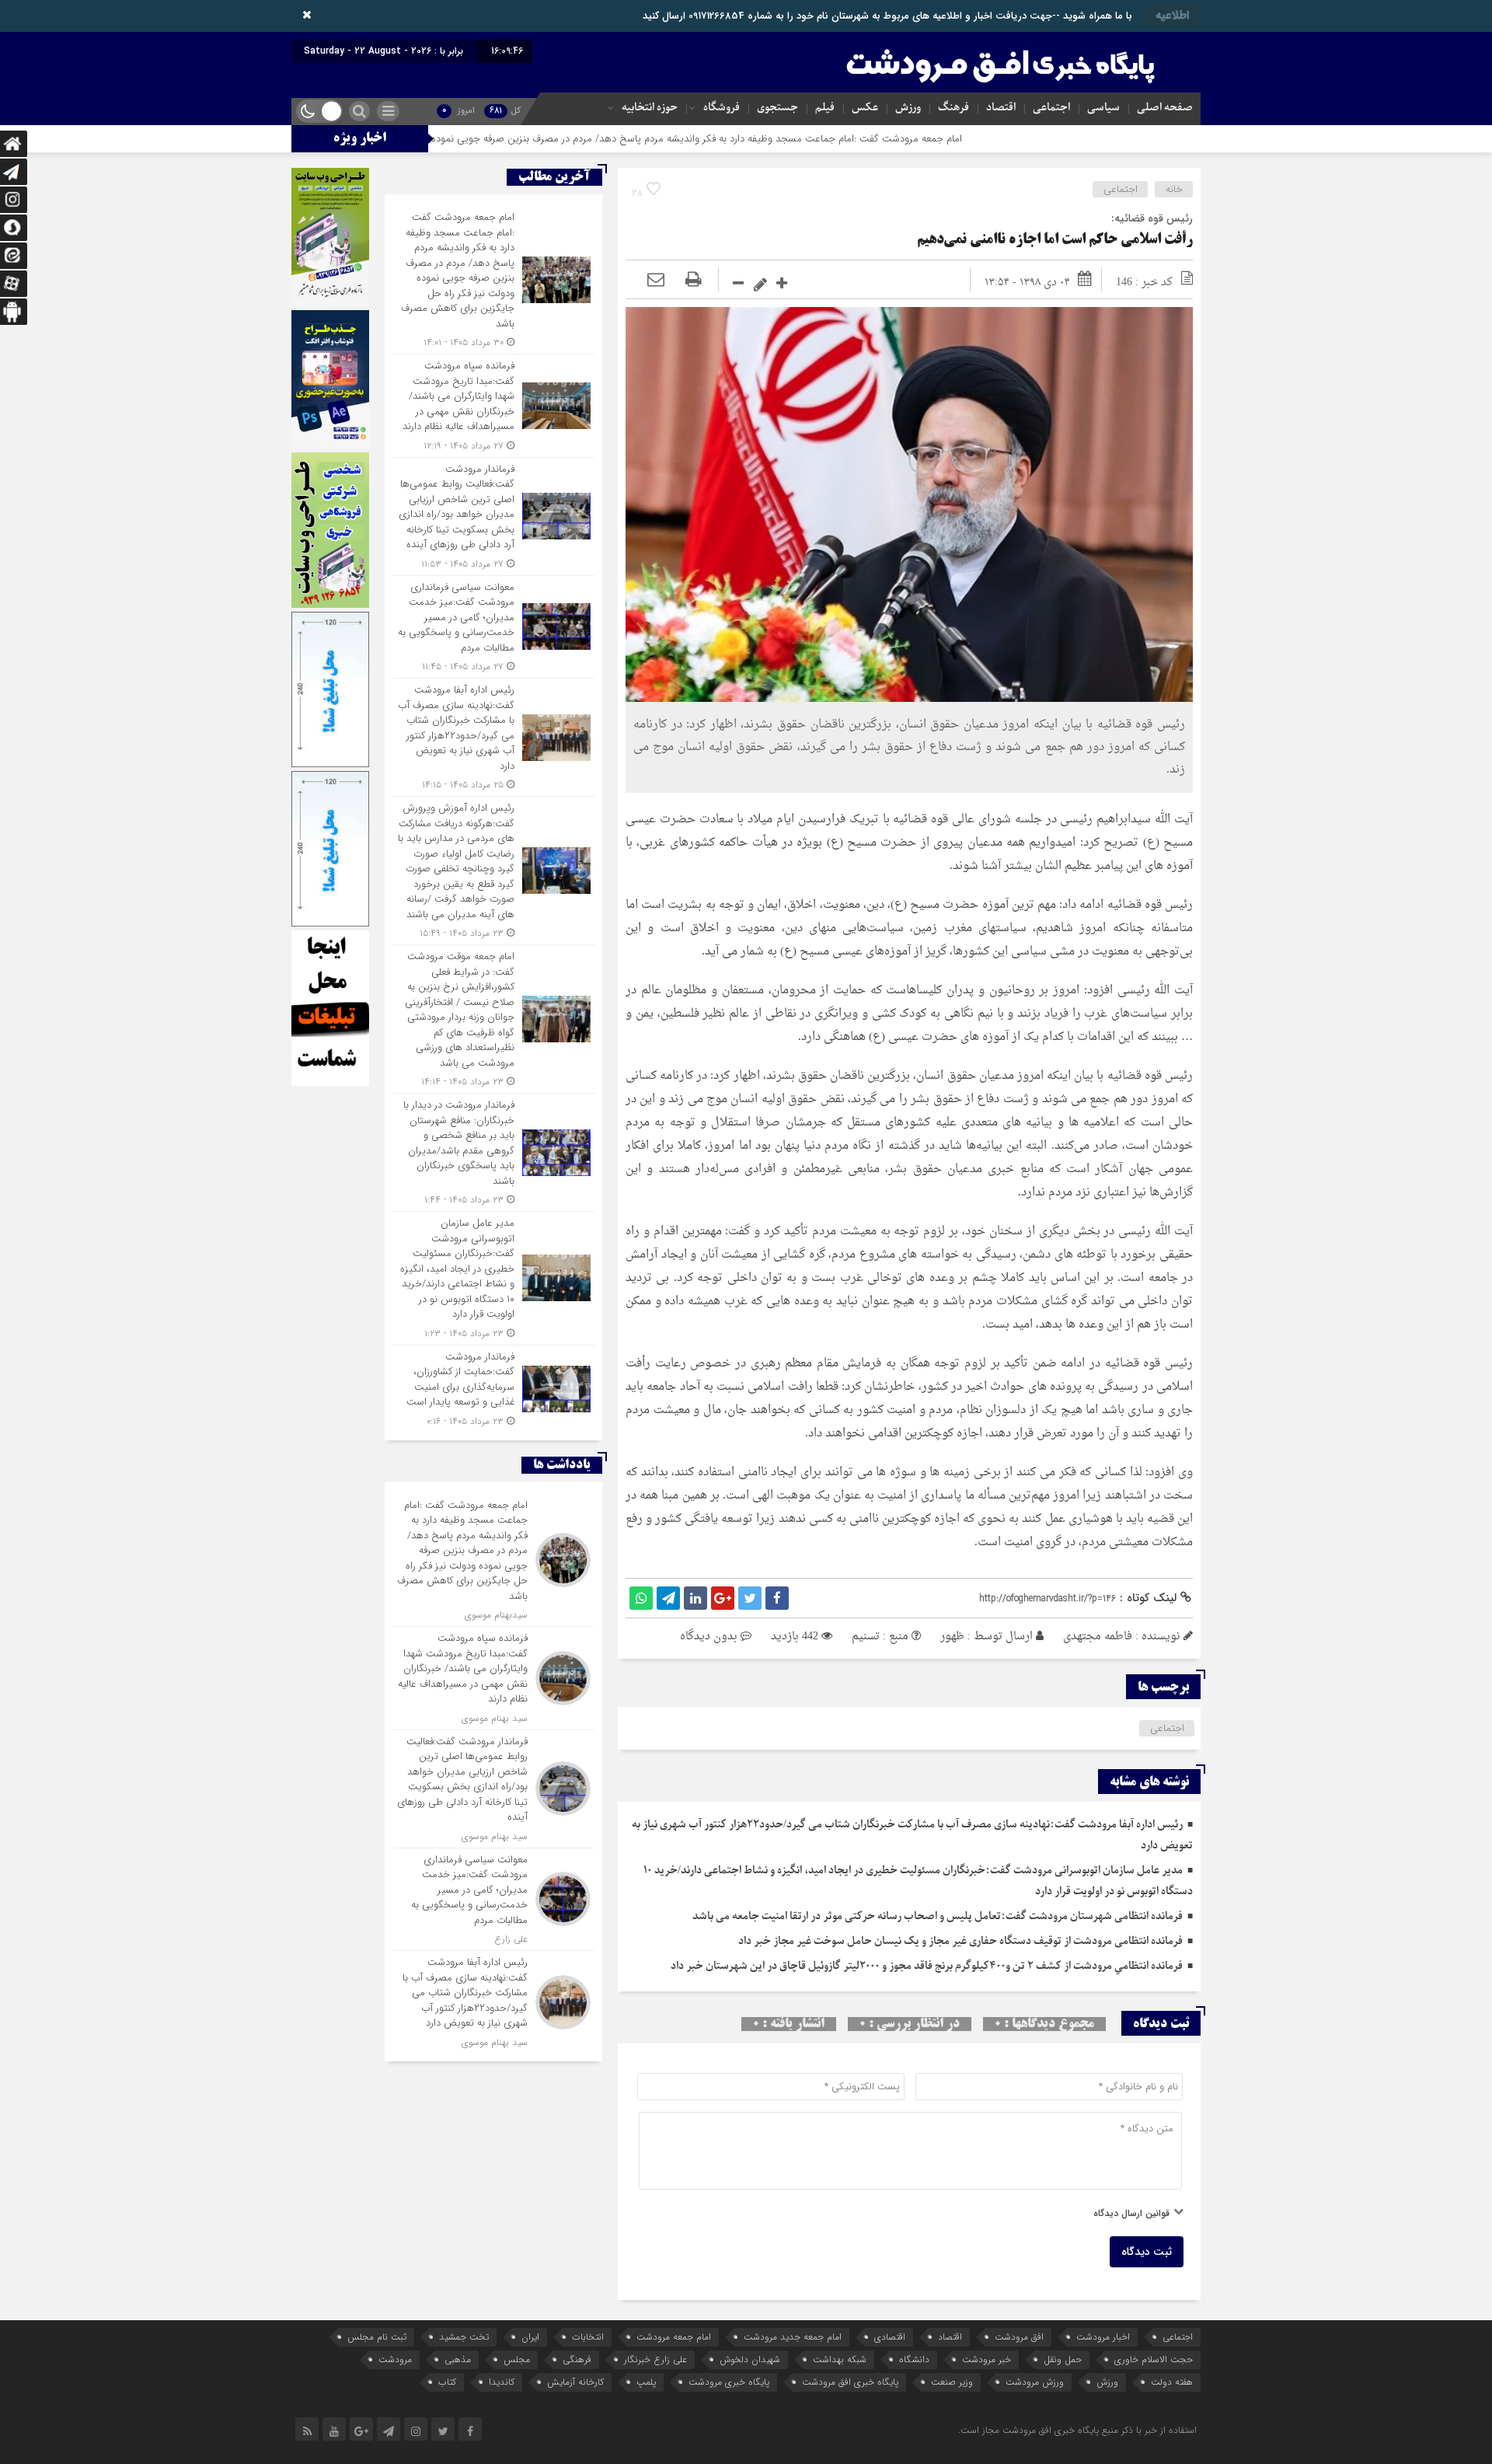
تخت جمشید (464, 2337)
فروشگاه (722, 108)
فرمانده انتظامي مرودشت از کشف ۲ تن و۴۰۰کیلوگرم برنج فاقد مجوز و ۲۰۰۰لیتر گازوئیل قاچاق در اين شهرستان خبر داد (927, 1966)
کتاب (447, 2382)
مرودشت (395, 2359)
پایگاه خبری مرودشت (729, 2382)
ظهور (952, 1637)
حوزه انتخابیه (650, 108)
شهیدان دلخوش (750, 2359)
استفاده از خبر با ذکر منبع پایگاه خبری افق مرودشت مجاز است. (1077, 2430)
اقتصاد (1001, 108)
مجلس (517, 2359)
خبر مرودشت (987, 2359)
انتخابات (588, 2337)
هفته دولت (1172, 2382)
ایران (530, 2337)
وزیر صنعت (952, 2382)
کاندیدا (502, 2382)
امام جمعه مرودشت (674, 2337)
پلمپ (646, 2382)
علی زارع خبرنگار (655, 2359)
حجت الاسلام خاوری (1154, 2359)
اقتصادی (890, 2337)
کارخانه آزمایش (575, 2382)
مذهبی (458, 2359)
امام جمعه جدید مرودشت (793, 2337)
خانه (1174, 189)
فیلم (825, 108)
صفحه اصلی (1165, 108)
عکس (865, 108)
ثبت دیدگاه (1147, 2252)
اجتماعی (1051, 108)
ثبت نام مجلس (377, 2337)
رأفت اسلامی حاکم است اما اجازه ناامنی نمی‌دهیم (1055, 240)
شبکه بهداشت (840, 2359)
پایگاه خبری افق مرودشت (850, 2382)
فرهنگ (953, 108)
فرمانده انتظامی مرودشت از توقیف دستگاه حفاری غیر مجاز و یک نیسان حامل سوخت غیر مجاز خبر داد (960, 1941)
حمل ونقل (1063, 2359)
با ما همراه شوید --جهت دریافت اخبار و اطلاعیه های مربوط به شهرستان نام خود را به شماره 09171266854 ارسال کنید (887, 16)
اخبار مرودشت (1103, 2337)
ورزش (908, 108)
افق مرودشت (1019, 2337)
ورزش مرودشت (1035, 2382)
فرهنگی (577, 2359)
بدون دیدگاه (709, 1637)
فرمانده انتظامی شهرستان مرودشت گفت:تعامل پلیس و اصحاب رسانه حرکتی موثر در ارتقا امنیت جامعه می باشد (938, 1916)
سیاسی (1103, 108)
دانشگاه (914, 2359)
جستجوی (777, 108)
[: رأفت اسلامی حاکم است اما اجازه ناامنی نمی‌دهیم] (656, 282)
